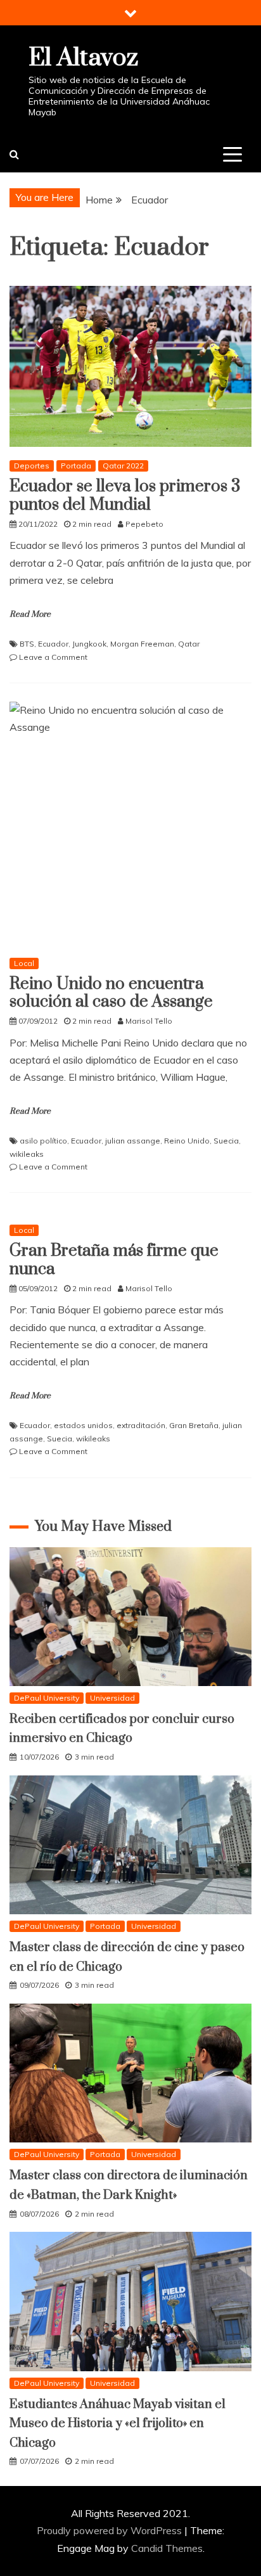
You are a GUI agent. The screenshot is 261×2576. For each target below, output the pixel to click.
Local (24, 963)
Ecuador (53, 644)
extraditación (141, 1425)
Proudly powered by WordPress (111, 2530)
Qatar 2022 (123, 466)
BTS (27, 644)
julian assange (133, 1141)
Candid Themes (167, 2548)
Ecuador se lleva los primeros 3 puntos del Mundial (125, 496)
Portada (76, 466)
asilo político (43, 1141)
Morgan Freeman (142, 644)
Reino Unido (187, 1141)
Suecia (226, 1141)
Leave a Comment (53, 657)
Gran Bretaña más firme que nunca (114, 1260)
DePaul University (47, 1698)
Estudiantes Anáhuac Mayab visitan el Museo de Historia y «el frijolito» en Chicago (118, 2424)
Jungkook (89, 644)
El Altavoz (83, 58)
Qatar (189, 644)
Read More (30, 614)
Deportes (32, 466)
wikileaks (27, 1154)
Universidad (112, 1698)
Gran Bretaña (194, 1425)
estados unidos (83, 1425)
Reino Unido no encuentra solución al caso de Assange (111, 993)
